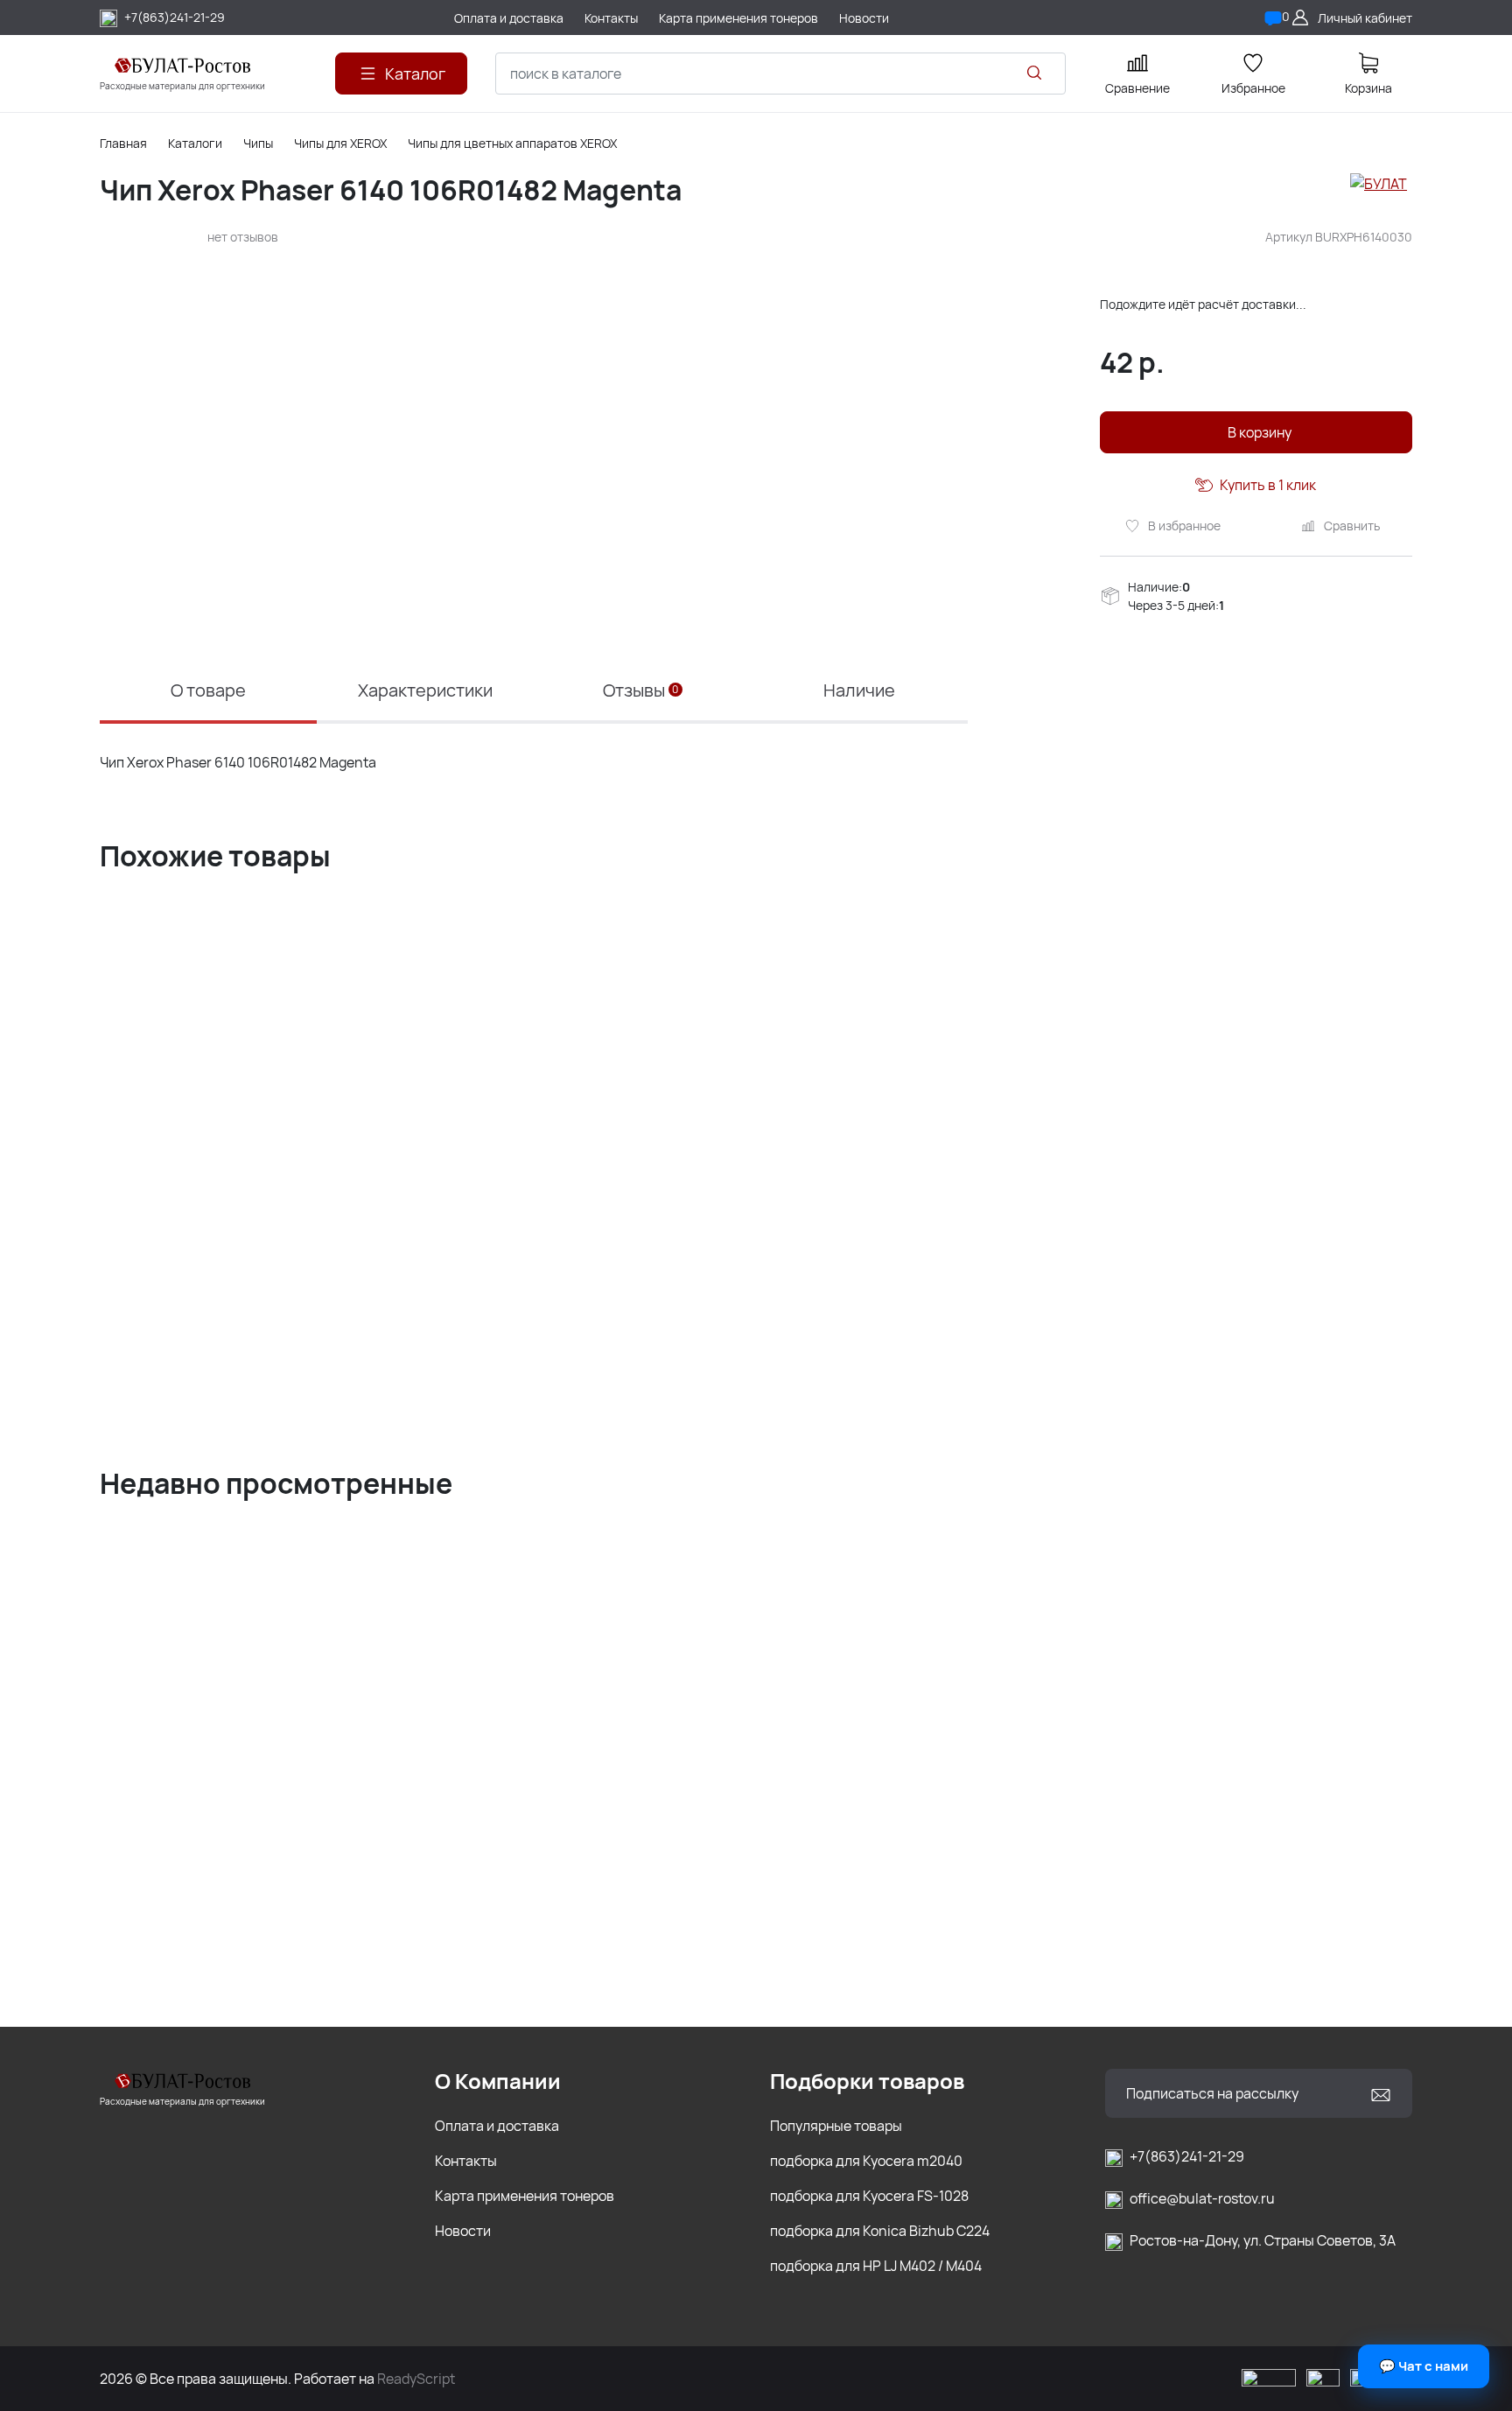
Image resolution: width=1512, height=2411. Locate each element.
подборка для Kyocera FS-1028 (869, 2196)
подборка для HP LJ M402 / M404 (876, 2266)
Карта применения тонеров (525, 2196)
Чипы (258, 143)
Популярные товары (836, 2126)
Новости (463, 2231)
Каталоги (195, 143)
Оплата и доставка (497, 2126)
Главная (123, 143)
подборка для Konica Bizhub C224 (880, 2231)
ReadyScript (416, 2379)
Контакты (466, 2161)
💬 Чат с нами (1424, 2366)
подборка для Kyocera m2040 (866, 2161)
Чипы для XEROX (340, 143)
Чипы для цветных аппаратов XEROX (512, 143)
